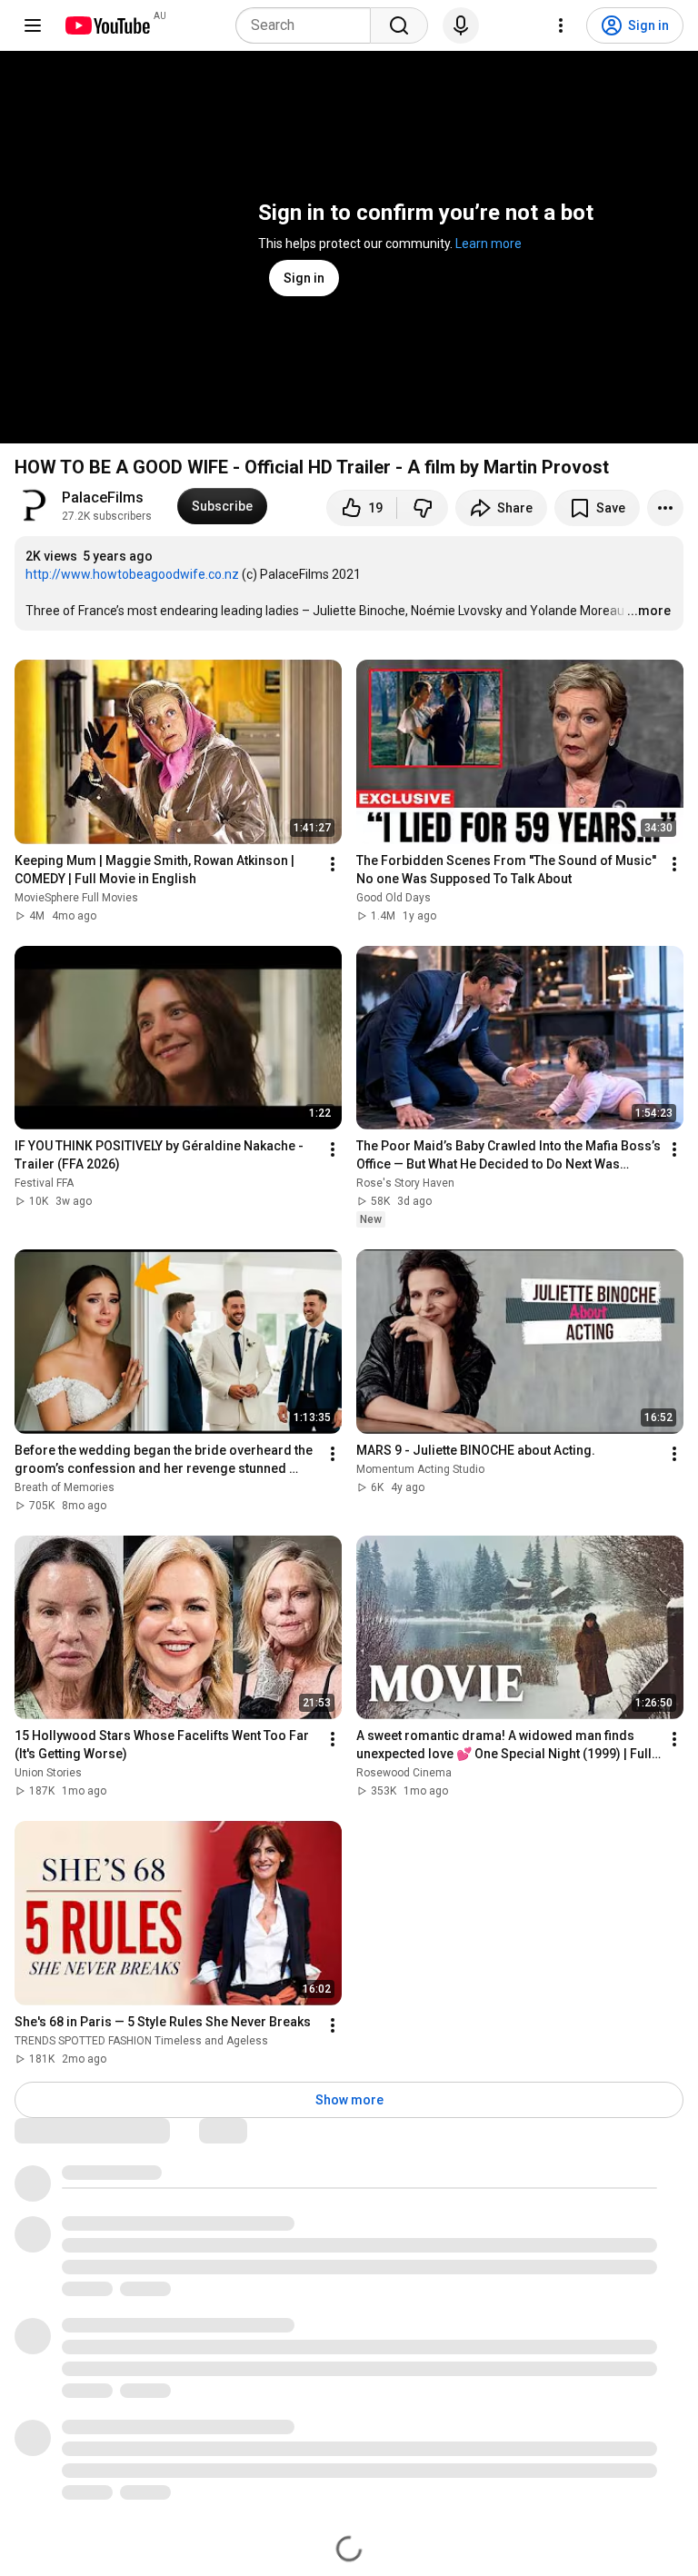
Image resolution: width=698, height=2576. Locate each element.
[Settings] (561, 25)
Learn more (489, 244)
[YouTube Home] (107, 25)
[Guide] (33, 25)
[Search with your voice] (461, 25)
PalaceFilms (103, 497)
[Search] (399, 25)
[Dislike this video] (423, 508)
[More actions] (665, 508)
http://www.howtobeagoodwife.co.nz (132, 574)
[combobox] (309, 25)
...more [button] (649, 611)
